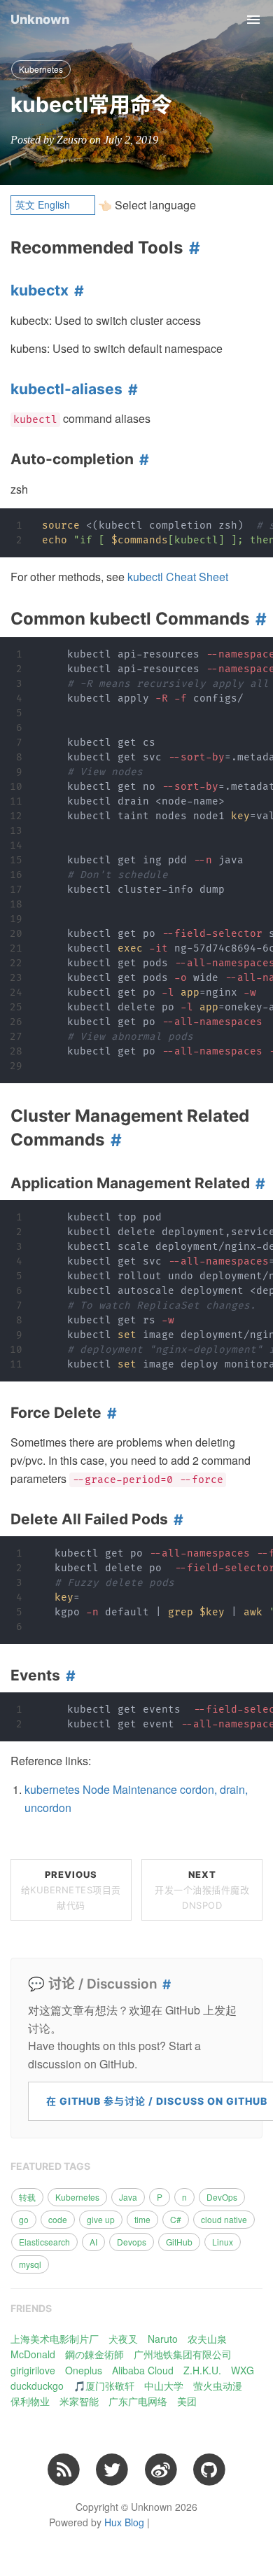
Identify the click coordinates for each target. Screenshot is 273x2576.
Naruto (163, 2339)
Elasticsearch (44, 2242)
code (58, 2219)
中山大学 (164, 2386)
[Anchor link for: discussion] (164, 1985)
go (24, 2219)
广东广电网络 (138, 2401)
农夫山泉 (207, 2339)
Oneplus (84, 2370)
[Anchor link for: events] (68, 1676)
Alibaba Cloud (143, 2370)
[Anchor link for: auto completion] (141, 459)
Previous (71, 1890)
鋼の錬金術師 (94, 2354)
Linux (223, 2242)
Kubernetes (41, 69)
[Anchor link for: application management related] (258, 1183)
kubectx (40, 290)
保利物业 (30, 2401)
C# (176, 2219)
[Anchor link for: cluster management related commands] (113, 1140)
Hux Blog (124, 2522)
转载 (27, 2197)
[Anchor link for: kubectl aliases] (130, 389)
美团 (187, 2401)
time (142, 2219)
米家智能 (79, 2401)
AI (93, 2242)
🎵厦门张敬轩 (104, 2386)
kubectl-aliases (66, 389)
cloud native (224, 2219)
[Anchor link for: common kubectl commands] (258, 619)
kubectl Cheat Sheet (178, 577)
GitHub (179, 2242)
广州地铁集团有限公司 (183, 2354)
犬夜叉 (123, 2339)
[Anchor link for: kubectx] (76, 291)
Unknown (40, 19)
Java (128, 2197)
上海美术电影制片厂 (55, 2339)
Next (202, 1890)
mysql (30, 2264)
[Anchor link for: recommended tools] (191, 248)
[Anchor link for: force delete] (109, 1413)
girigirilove (33, 2370)
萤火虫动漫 (218, 2386)
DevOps (222, 2197)
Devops (132, 2242)
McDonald (33, 2354)
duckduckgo (37, 2386)
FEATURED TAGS (50, 2166)
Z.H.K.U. (202, 2370)
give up (101, 2219)
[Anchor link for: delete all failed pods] (176, 1519)
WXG (243, 2370)
